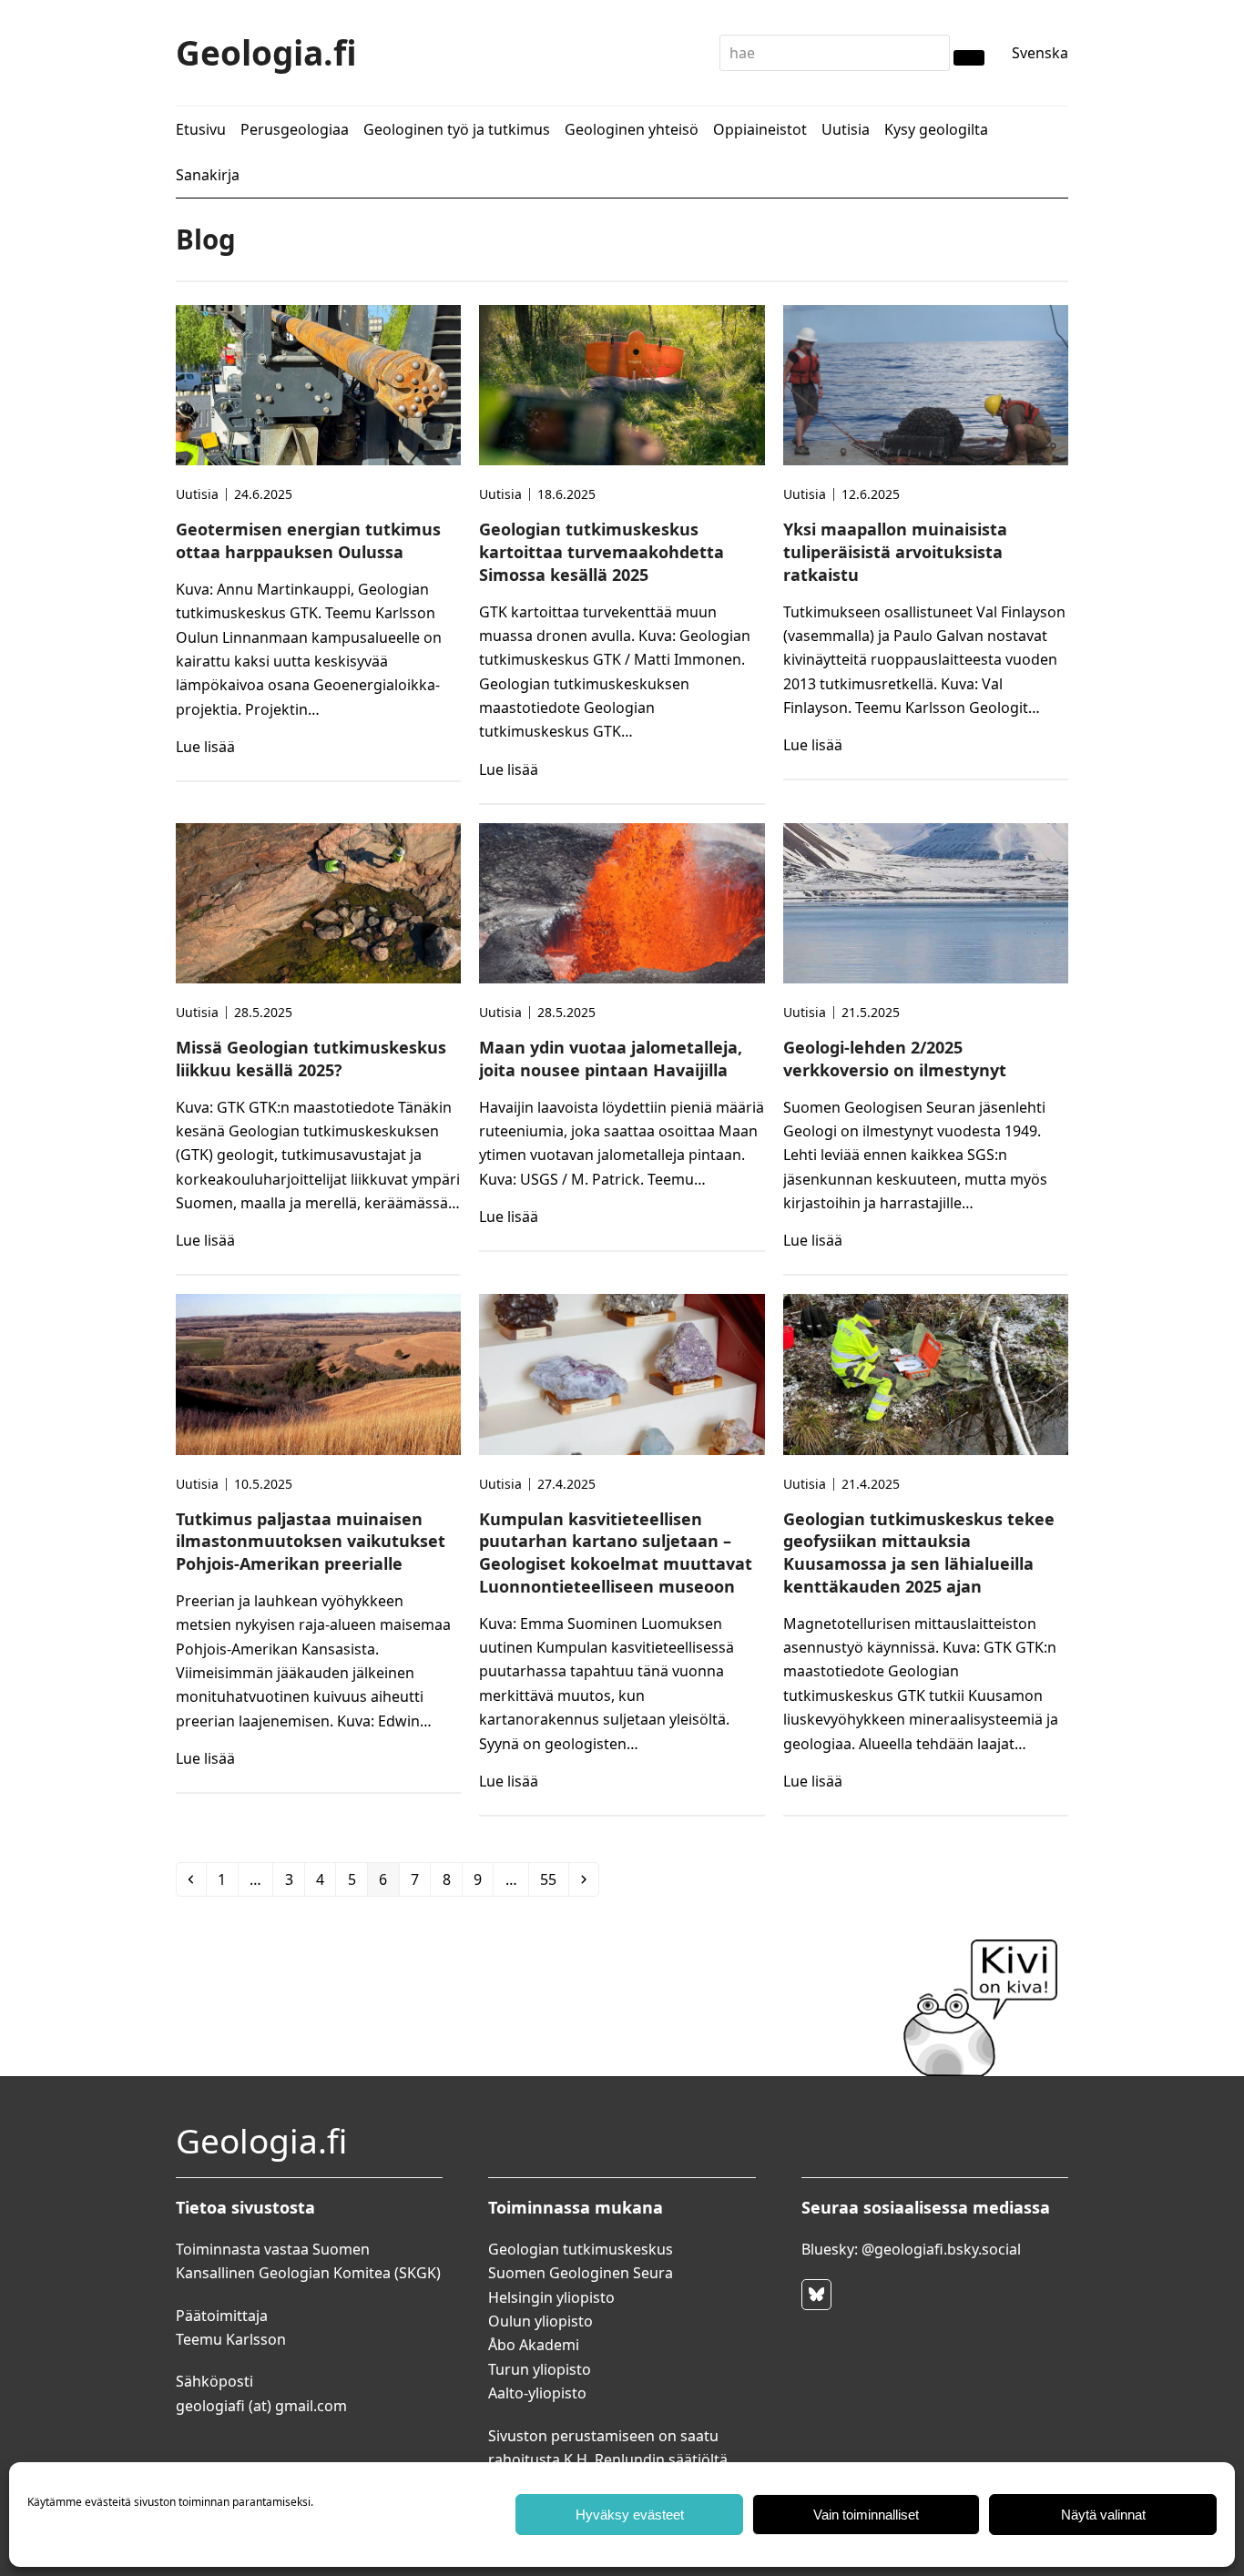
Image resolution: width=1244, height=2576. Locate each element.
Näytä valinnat (1103, 2515)
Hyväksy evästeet (630, 2515)
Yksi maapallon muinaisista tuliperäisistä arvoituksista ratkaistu (895, 552)
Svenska (1040, 53)
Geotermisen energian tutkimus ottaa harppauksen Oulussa (308, 540)
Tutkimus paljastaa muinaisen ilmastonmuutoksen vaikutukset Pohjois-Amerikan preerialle (311, 1542)
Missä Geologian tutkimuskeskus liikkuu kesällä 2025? (311, 1059)
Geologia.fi (266, 52)
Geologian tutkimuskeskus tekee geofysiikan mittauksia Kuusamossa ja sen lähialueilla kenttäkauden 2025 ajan (919, 1553)
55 (553, 1879)
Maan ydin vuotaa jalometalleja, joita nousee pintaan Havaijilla (611, 1059)
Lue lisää (205, 747)
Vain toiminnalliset (866, 2515)
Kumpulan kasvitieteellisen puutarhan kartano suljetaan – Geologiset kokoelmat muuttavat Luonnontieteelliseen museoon (616, 1553)
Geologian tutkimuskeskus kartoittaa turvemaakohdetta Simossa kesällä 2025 (602, 552)
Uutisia (197, 494)
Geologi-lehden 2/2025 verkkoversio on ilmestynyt (895, 1059)
